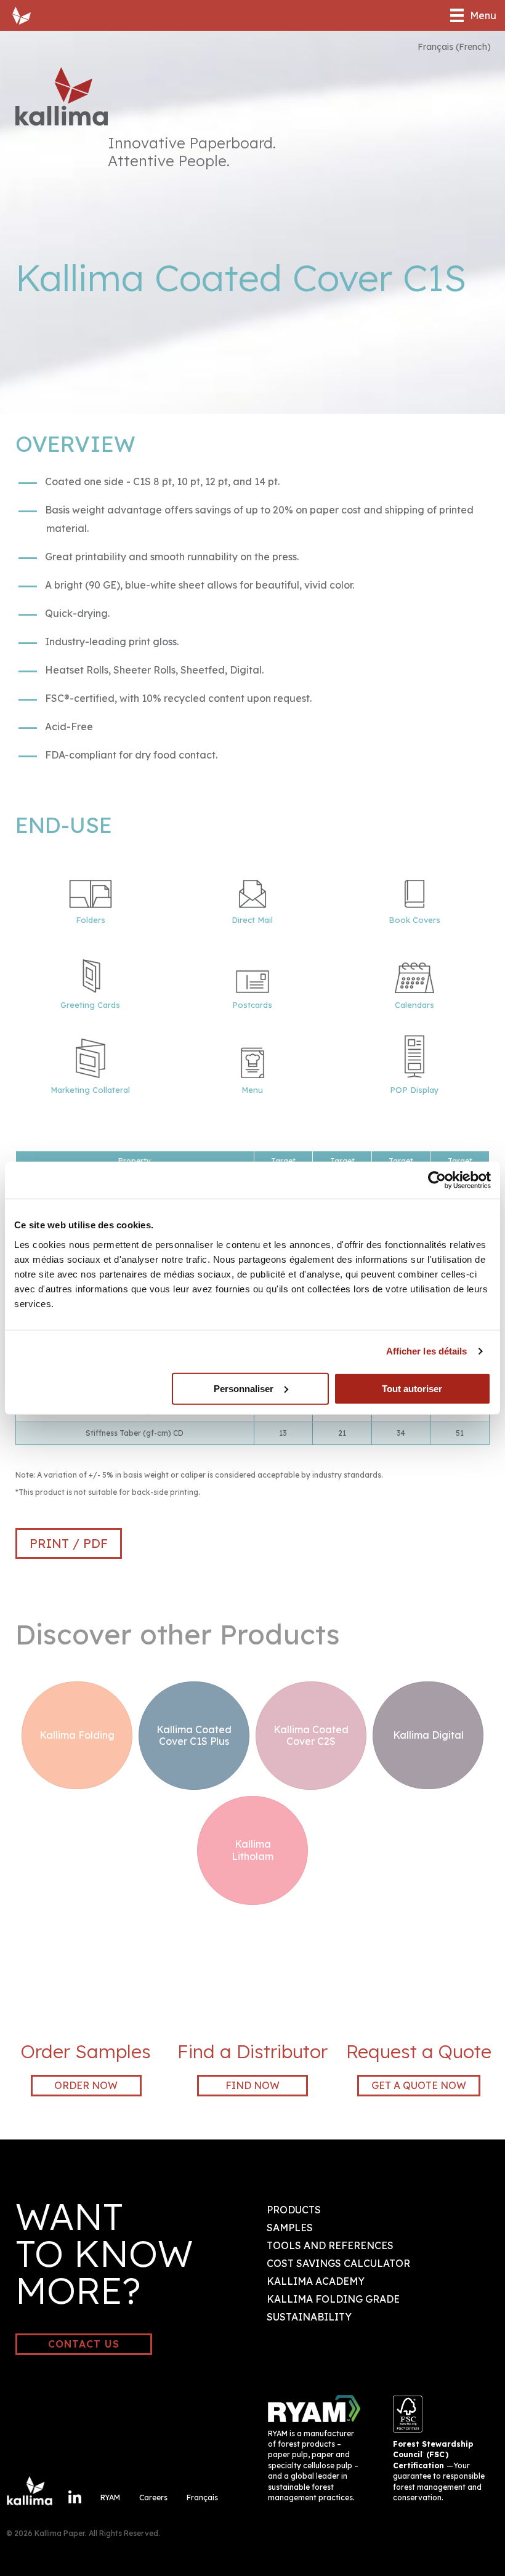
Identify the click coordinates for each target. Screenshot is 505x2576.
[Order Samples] (86, 2015)
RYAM (110, 2498)
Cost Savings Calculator (338, 2263)
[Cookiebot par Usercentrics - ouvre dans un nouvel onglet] (437, 1180)
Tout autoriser (412, 1388)
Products (294, 2210)
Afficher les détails (427, 1351)
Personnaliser (244, 1388)
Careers (153, 2498)
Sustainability (309, 2317)
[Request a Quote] (419, 2015)
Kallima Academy (316, 2281)
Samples (290, 2228)
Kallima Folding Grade (333, 2299)
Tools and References (330, 2245)
